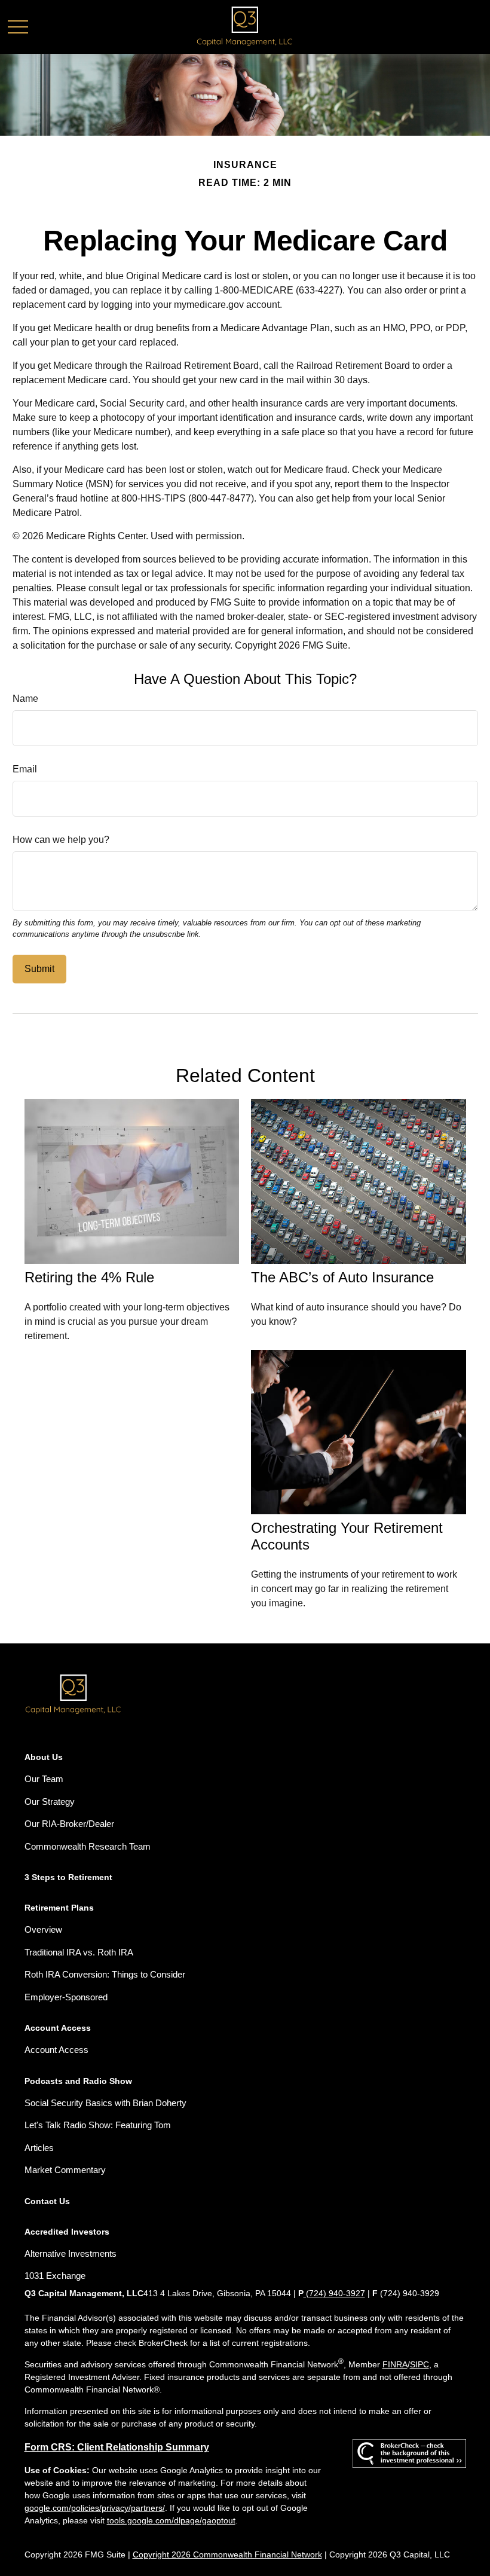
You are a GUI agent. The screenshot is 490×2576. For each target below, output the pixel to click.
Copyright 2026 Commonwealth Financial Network (227, 2554)
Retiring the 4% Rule (89, 1277)
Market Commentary (65, 2170)
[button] (44, 1757)
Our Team (44, 1779)
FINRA (395, 2364)
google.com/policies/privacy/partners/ (95, 2508)
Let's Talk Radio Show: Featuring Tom (98, 2125)
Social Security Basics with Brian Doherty (105, 2103)
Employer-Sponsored (66, 1997)
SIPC (419, 2364)
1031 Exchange (55, 2276)
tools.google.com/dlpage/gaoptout (171, 2520)
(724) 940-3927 (334, 2293)
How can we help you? (61, 840)
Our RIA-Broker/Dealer (69, 1824)
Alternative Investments (71, 2253)
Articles (39, 2148)
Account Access (56, 2050)
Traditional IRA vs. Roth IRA (79, 1952)
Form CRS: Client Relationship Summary (117, 2447)
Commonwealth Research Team (88, 1846)
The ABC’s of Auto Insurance (342, 1277)
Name (25, 699)
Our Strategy (50, 1802)
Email (25, 769)
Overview (43, 1929)
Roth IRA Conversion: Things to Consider (105, 1974)
